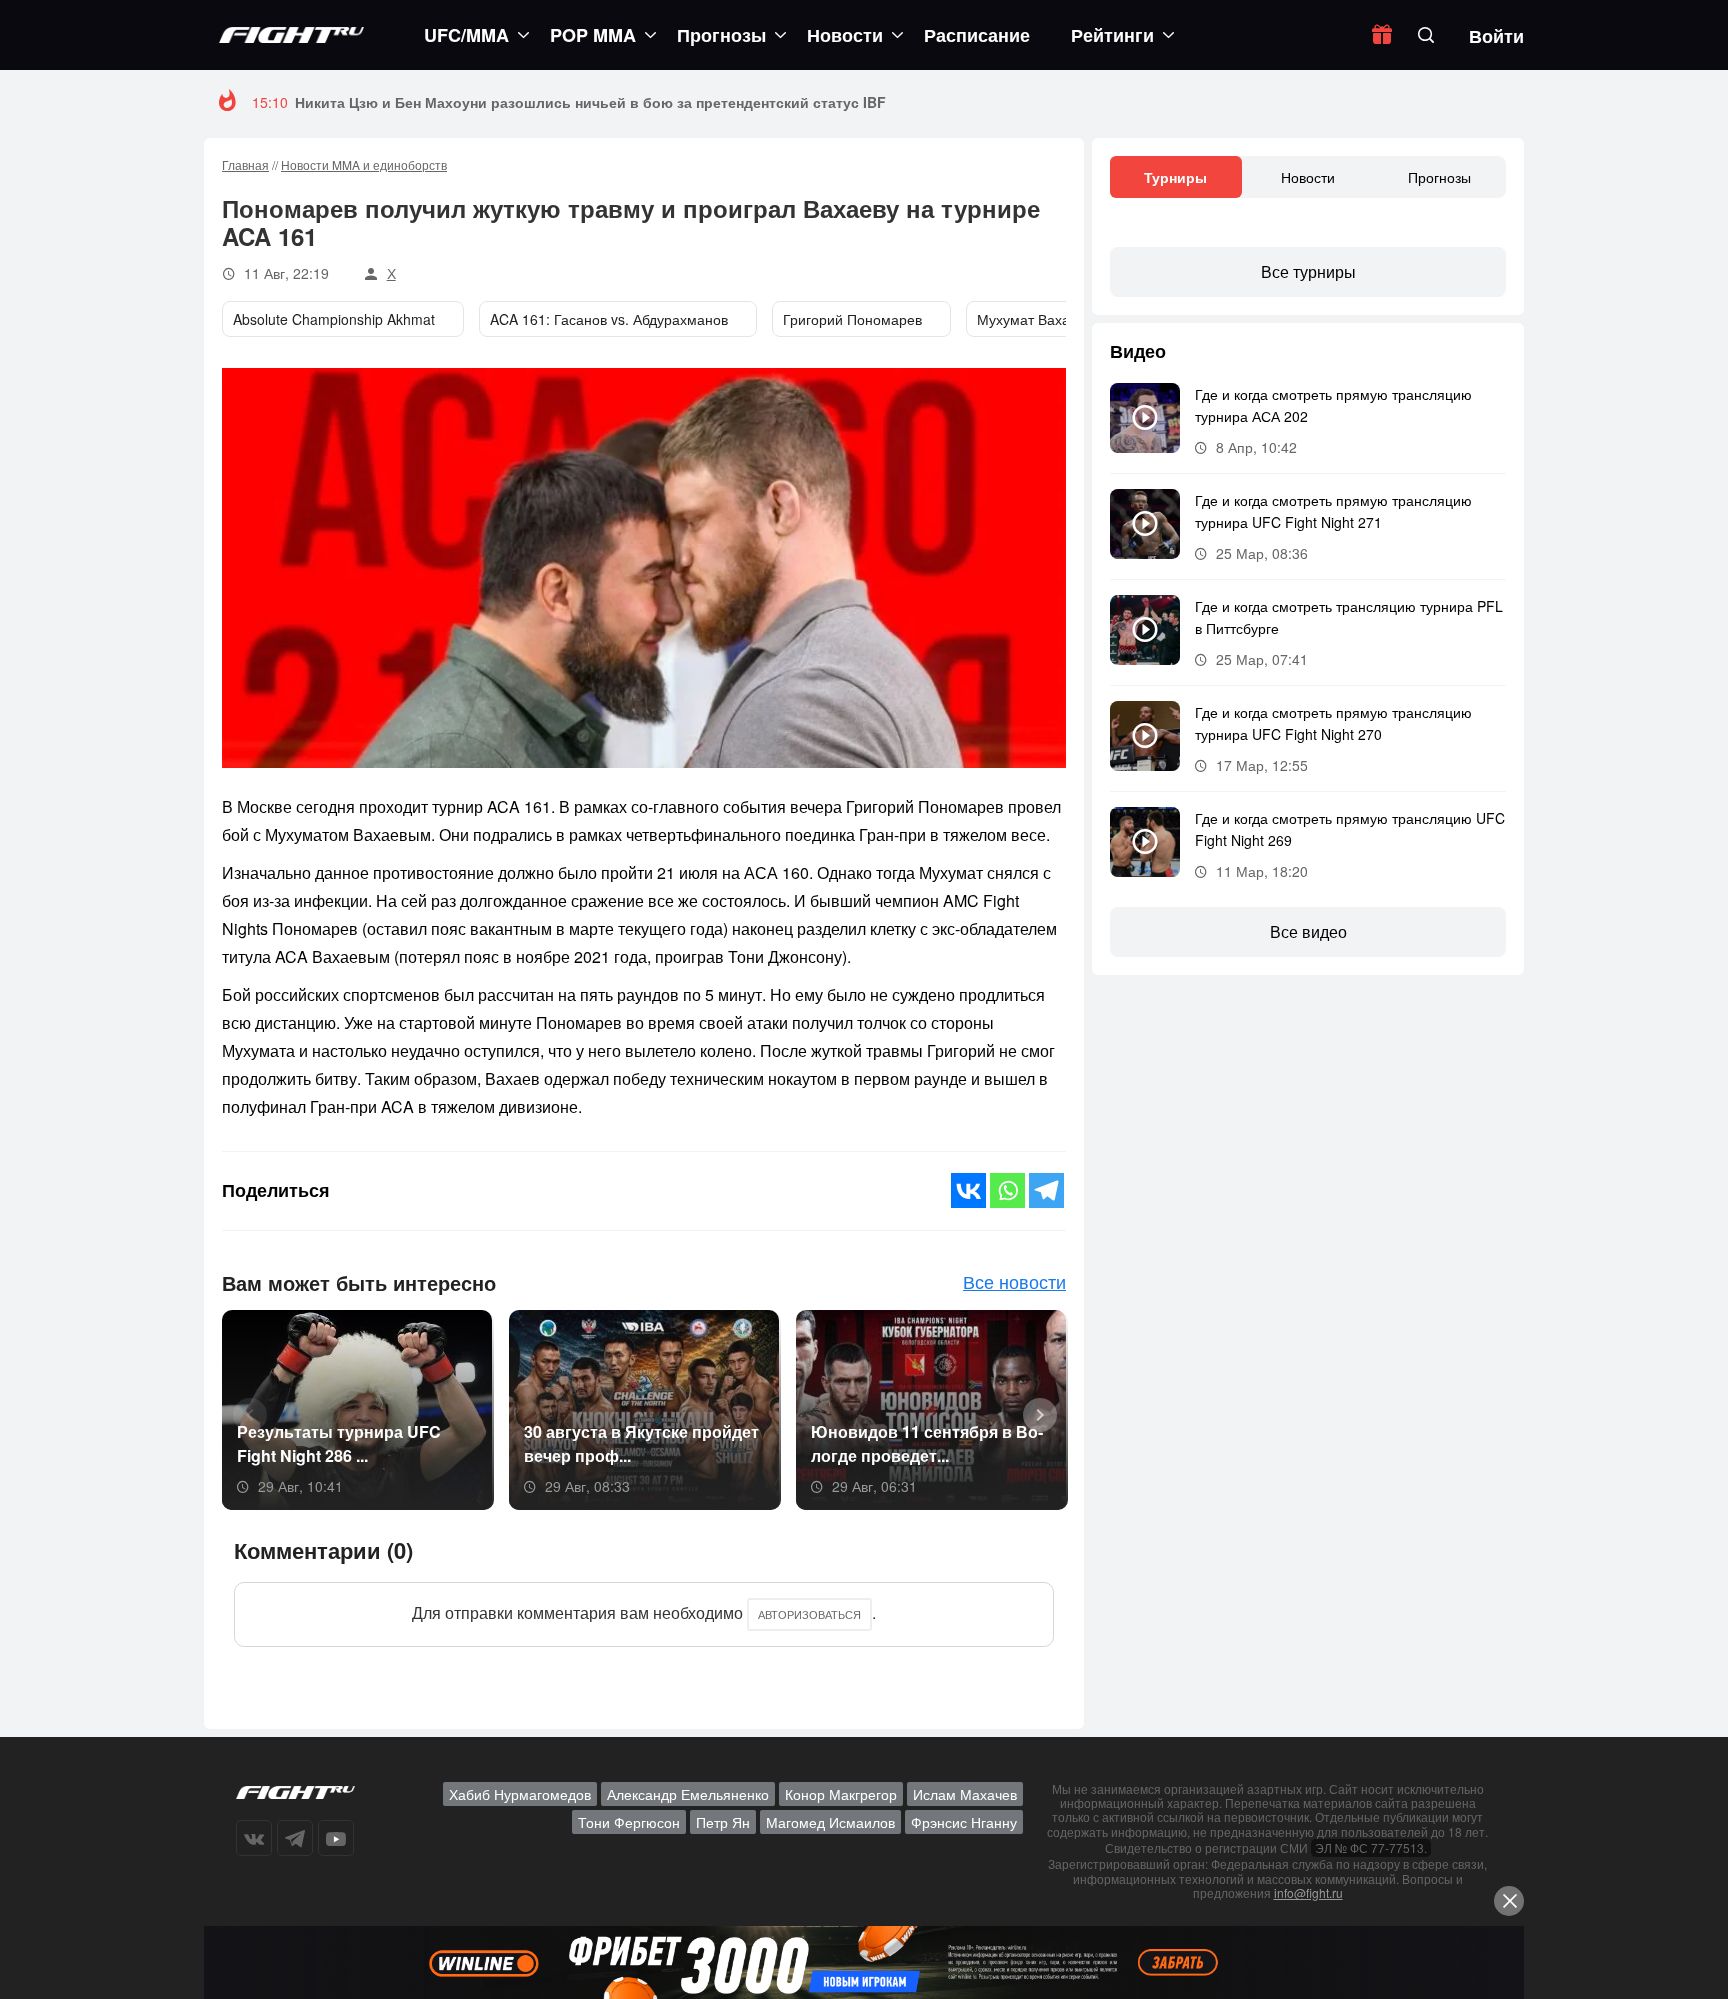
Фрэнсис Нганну (964, 1822)
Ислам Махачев (965, 1794)
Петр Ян (723, 1822)
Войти (1496, 36)
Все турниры (1308, 271)
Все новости (1014, 1281)
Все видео (1308, 931)
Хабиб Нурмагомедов (520, 1794)
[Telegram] (1046, 1190)
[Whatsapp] (1007, 1190)
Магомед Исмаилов (830, 1822)
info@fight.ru (1308, 1892)
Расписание (977, 35)
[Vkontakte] (968, 1190)
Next (1033, 1413)
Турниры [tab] (1175, 177)
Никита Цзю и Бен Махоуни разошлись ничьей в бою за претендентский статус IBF (590, 102)
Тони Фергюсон (629, 1822)
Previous (243, 1413)
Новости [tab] (1308, 177)
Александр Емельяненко (688, 1794)
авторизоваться (809, 1614)
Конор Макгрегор (841, 1794)
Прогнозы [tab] (1439, 177)
